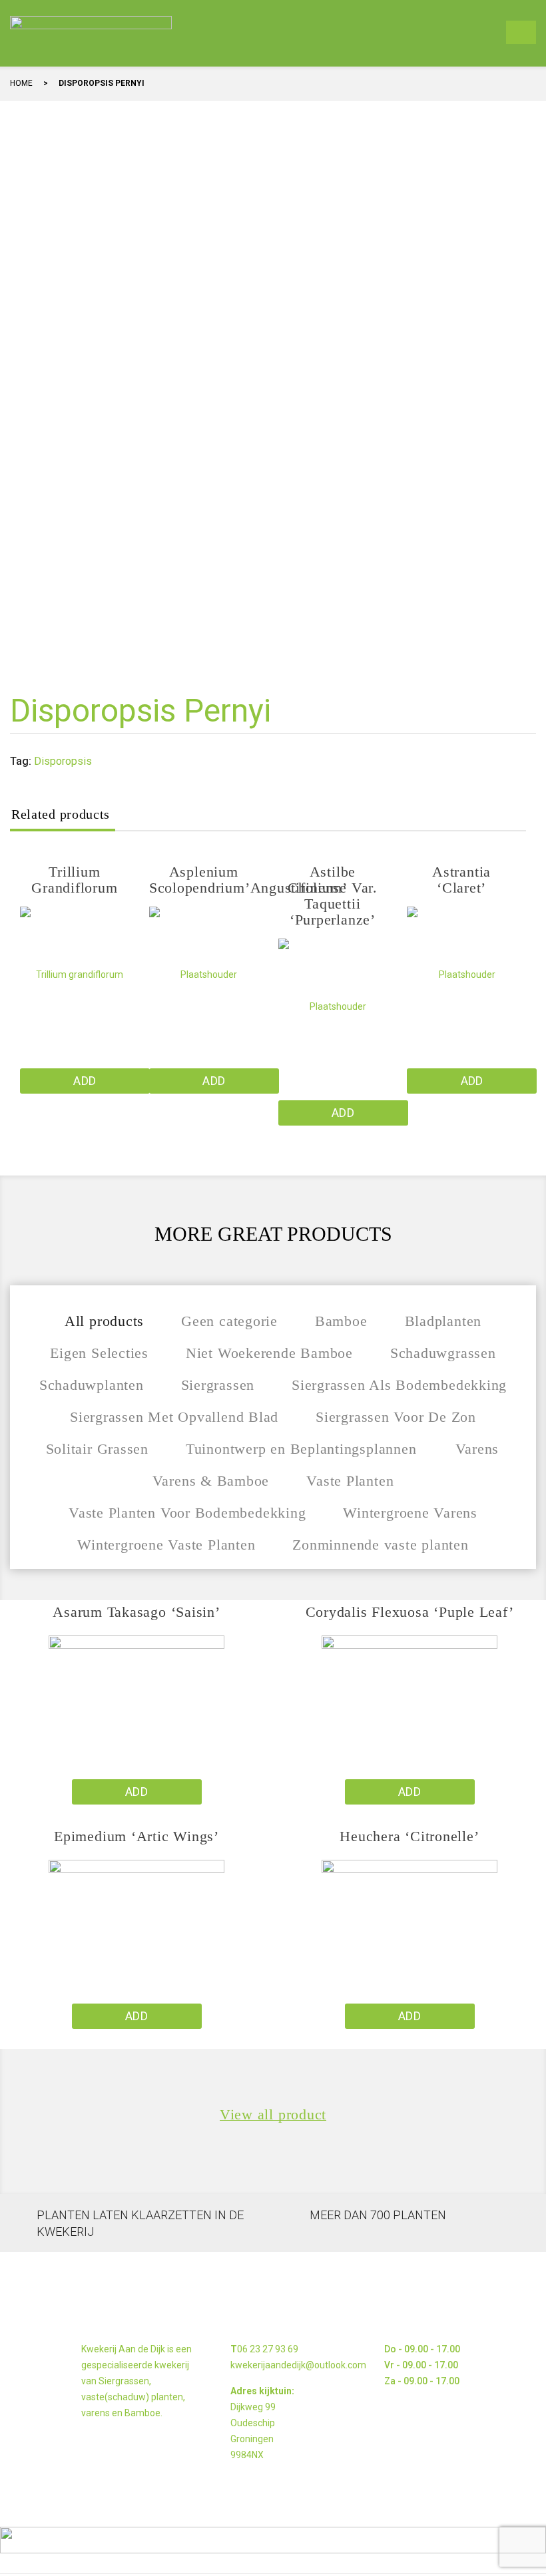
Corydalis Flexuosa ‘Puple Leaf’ (410, 1612)
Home (21, 83)
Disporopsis (63, 761)
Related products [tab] (61, 814)
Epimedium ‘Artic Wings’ (136, 1836)
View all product (273, 2115)
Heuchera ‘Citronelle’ (409, 1836)
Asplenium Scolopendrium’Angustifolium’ (248, 880)
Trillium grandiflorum (74, 880)
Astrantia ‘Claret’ (461, 880)
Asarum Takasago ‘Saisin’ (136, 1612)
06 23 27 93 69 (268, 2349)
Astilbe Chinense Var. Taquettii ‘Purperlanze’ (333, 896)
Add (85, 1081)
